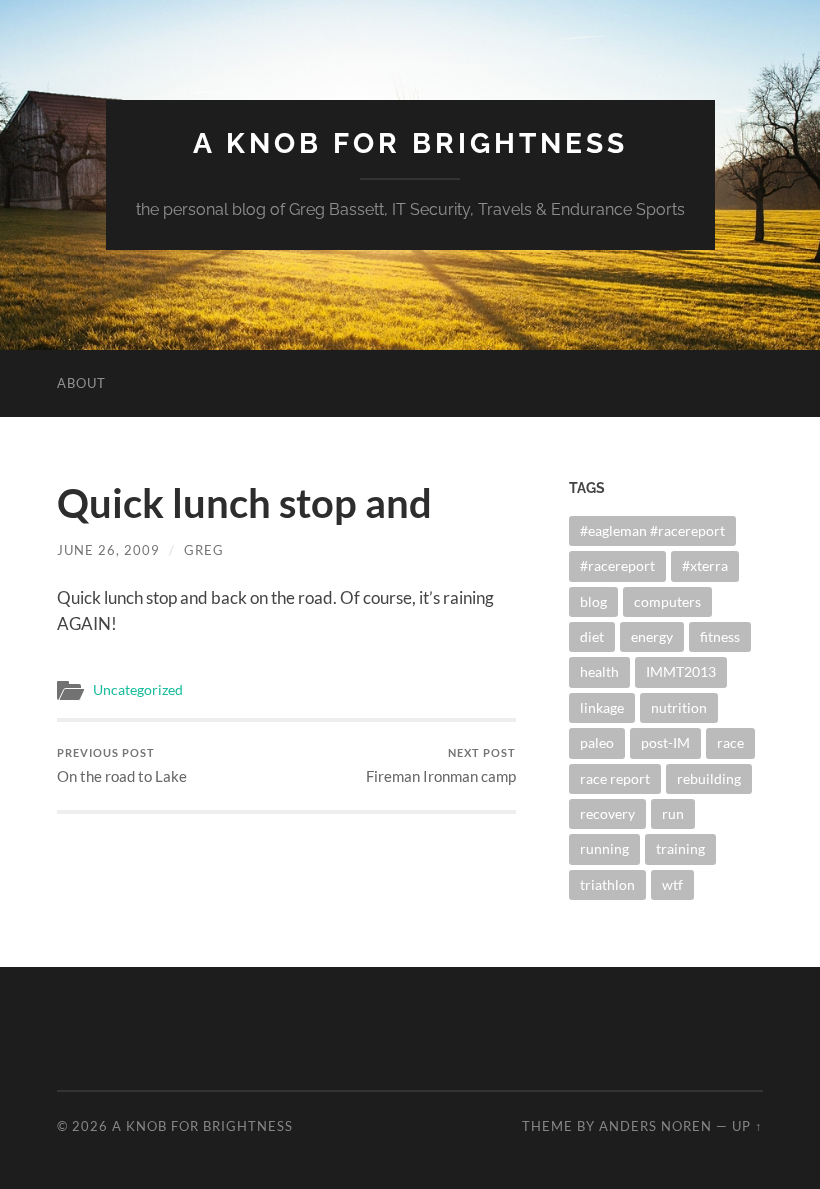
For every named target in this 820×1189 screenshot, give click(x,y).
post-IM (665, 742)
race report (615, 778)
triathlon (607, 884)
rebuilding (709, 778)
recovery (607, 813)
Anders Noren (655, 1126)
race (730, 742)
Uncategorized (138, 690)
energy (652, 636)
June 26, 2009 (108, 550)
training (680, 848)
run (673, 813)
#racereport (617, 565)
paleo (597, 742)
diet (592, 636)
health (599, 671)
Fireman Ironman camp (441, 765)
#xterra (705, 565)
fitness (720, 636)
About (81, 383)
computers (667, 601)
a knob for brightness (410, 143)
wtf (672, 884)
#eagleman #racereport (652, 530)
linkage (602, 707)
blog (593, 601)
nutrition (679, 707)
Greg (204, 550)
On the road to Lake (122, 765)
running (604, 848)
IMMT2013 (681, 671)
